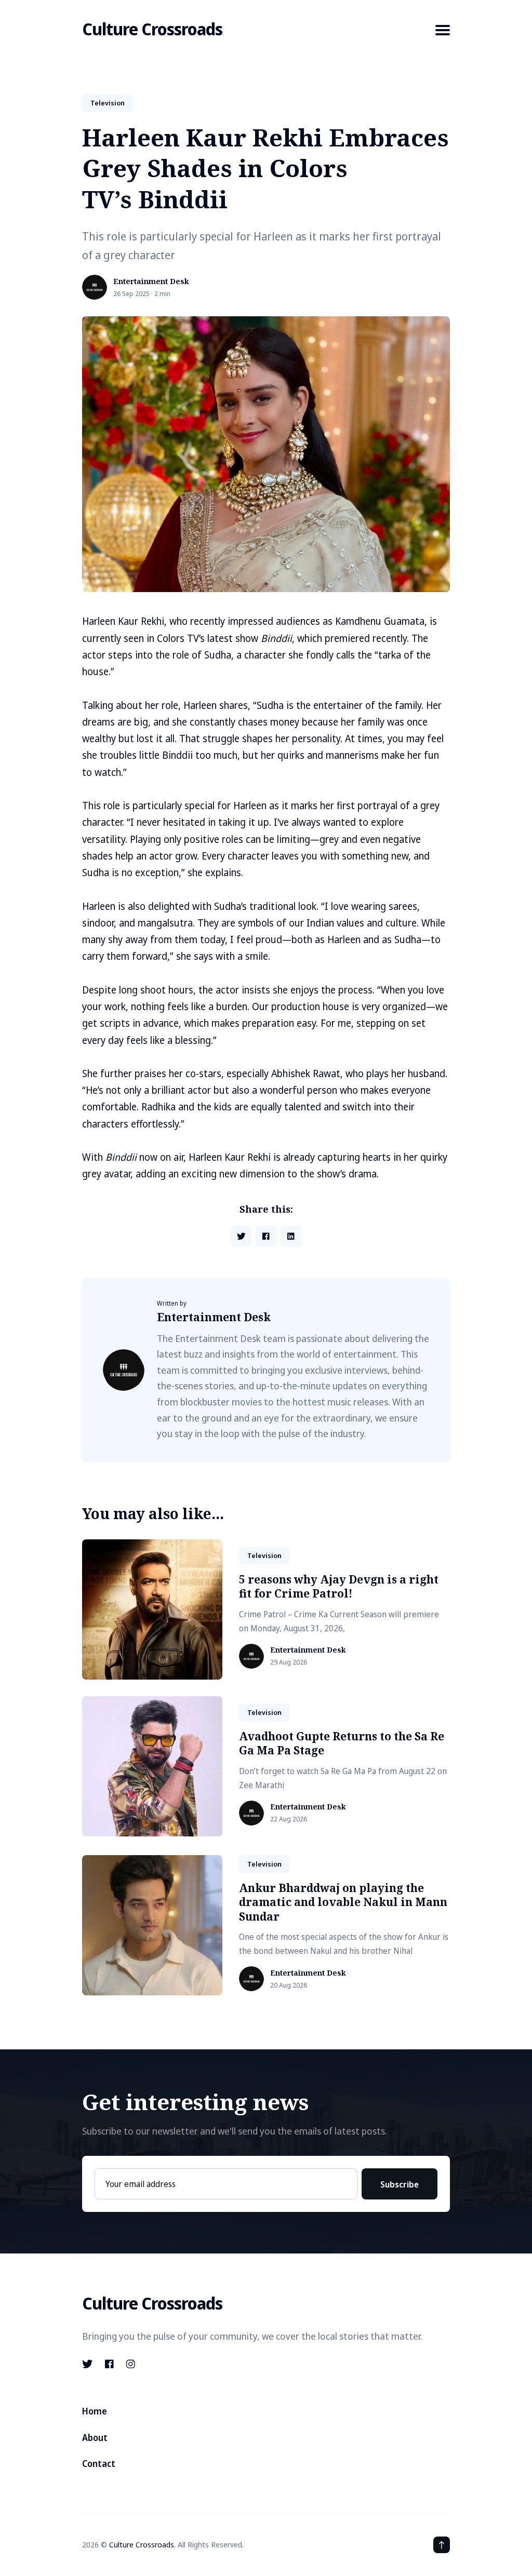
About (95, 2438)
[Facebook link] (109, 2364)
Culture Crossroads (152, 29)
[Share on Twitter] (241, 1236)
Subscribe (400, 2184)
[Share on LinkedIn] (291, 1236)
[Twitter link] (88, 2364)
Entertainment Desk (151, 282)
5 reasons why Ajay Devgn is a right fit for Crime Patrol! (339, 1586)
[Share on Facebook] (266, 1236)
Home (95, 2411)
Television (108, 103)
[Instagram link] (131, 2364)
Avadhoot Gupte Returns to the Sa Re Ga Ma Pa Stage (342, 1743)
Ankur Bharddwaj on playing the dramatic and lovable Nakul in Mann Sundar (343, 1902)
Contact (99, 2464)
